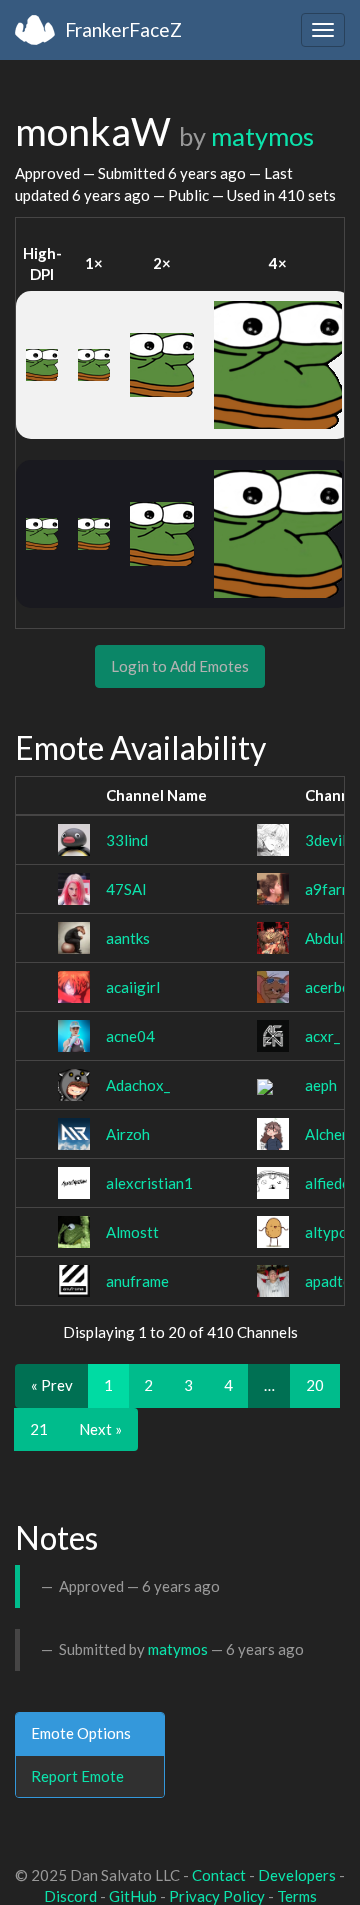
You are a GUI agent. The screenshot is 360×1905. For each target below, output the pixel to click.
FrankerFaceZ (123, 29)
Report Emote (77, 1776)
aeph (321, 1085)
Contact (219, 1875)
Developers (297, 1875)
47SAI (126, 889)
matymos (262, 136)
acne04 (130, 1036)
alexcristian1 (149, 1183)
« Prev (52, 1385)
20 (315, 1385)
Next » (100, 1429)
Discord (70, 1896)
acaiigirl (133, 987)
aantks (128, 938)
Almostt (132, 1232)
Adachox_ (138, 1085)
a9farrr (329, 889)
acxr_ (322, 1036)
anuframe (137, 1281)
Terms (297, 1896)
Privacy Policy (217, 1896)
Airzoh (128, 1134)
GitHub (133, 1896)
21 (39, 1429)
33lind (127, 840)
